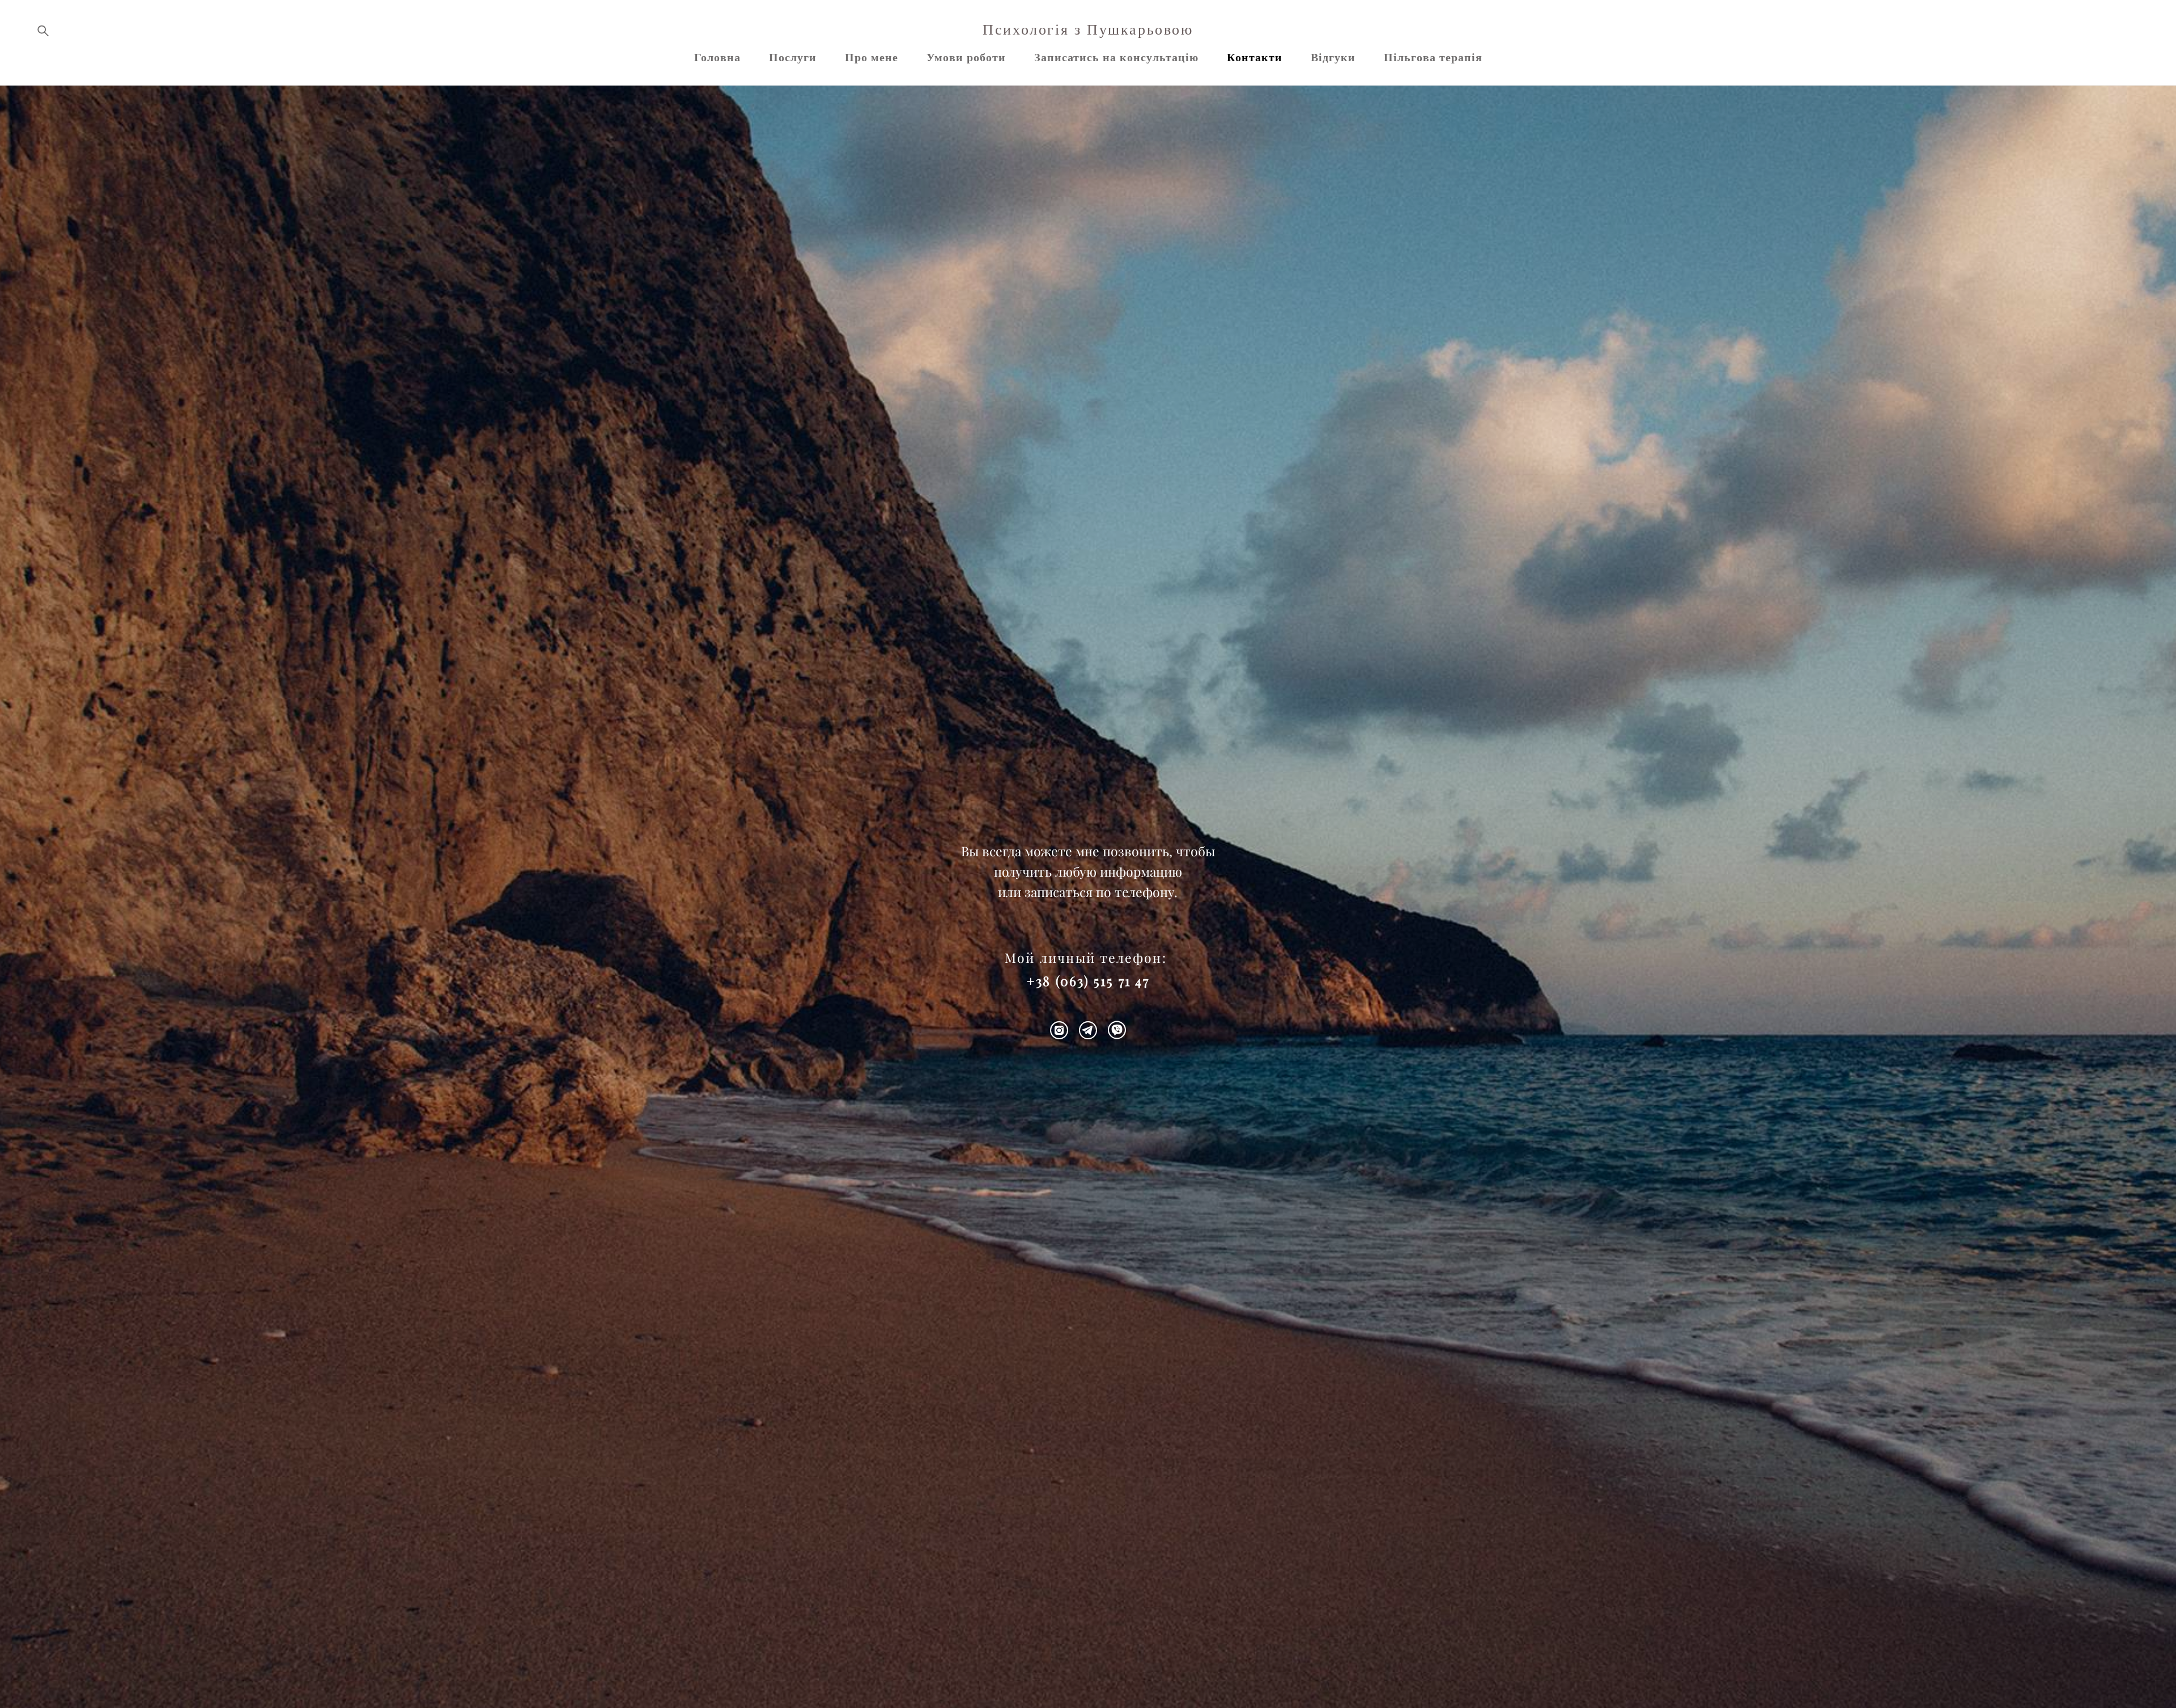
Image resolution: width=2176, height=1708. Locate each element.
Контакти (1255, 57)
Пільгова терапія (1433, 57)
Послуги (793, 57)
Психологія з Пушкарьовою (1088, 30)
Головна (717, 57)
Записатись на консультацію (1116, 57)
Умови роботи (966, 57)
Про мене (872, 57)
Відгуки (1333, 57)
